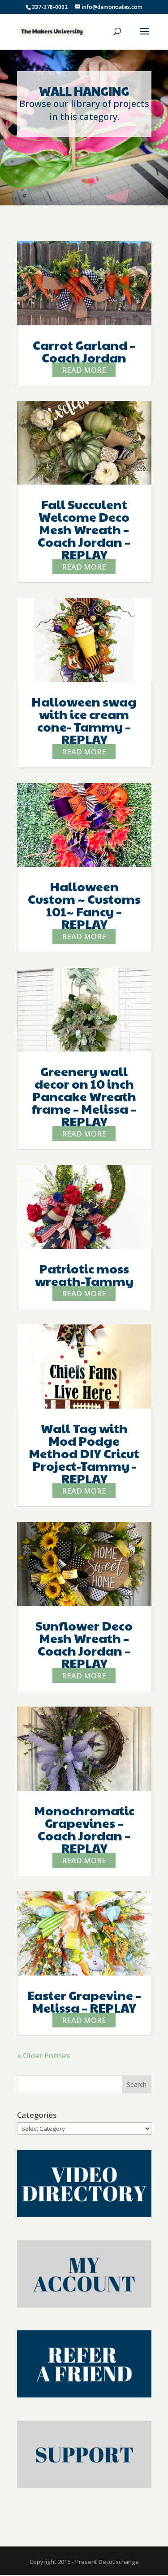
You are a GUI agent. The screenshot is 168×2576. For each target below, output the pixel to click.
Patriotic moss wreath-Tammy (84, 1275)
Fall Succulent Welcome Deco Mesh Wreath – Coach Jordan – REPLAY (84, 529)
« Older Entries (43, 2055)
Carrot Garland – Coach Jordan (84, 351)
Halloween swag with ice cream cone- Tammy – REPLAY (84, 720)
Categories (37, 2115)
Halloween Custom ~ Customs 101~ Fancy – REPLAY (84, 905)
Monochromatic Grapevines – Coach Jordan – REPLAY (84, 1829)
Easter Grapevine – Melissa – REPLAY (84, 2001)
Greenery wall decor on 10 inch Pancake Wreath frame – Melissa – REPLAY (84, 1096)
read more (84, 370)
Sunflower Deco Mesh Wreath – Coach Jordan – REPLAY (84, 1644)
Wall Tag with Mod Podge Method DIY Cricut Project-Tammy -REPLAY (84, 1453)
